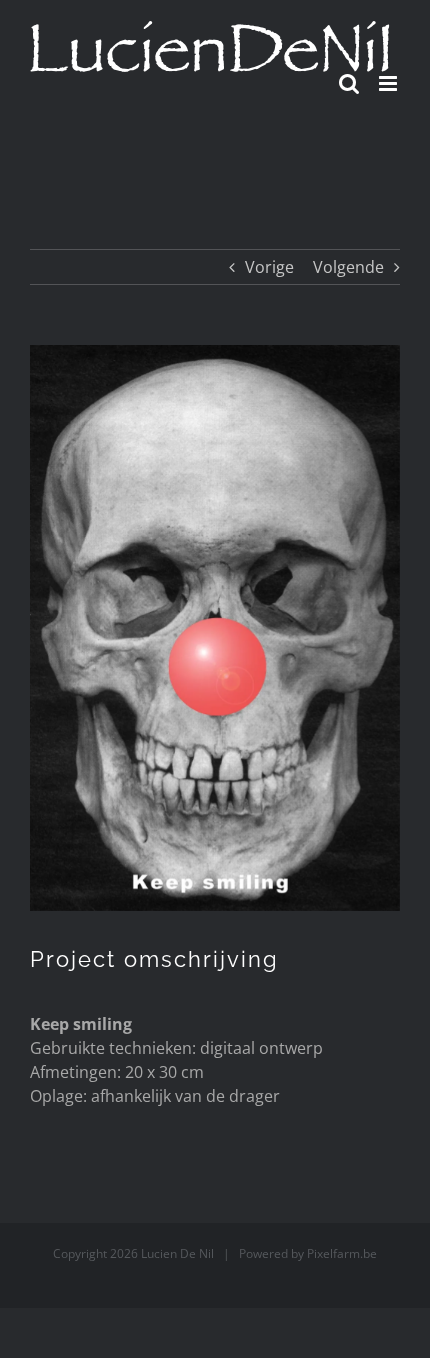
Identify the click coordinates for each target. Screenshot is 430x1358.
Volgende (348, 267)
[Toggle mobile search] (349, 83)
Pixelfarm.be (342, 1253)
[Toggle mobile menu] (389, 83)
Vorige (269, 267)
